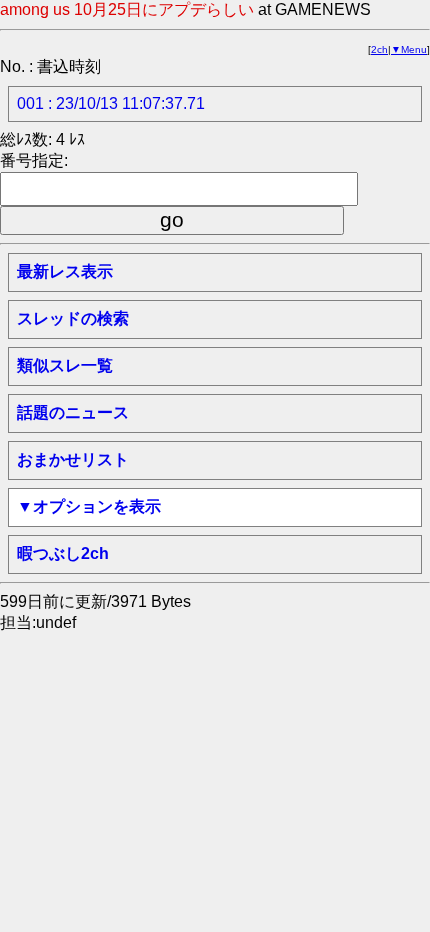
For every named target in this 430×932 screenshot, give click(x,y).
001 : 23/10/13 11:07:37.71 (111, 103)
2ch (379, 49)
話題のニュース (73, 412)
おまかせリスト (73, 459)
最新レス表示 (65, 271)
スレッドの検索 (73, 318)
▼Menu (409, 49)
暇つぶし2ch (63, 553)
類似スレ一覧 (65, 365)
